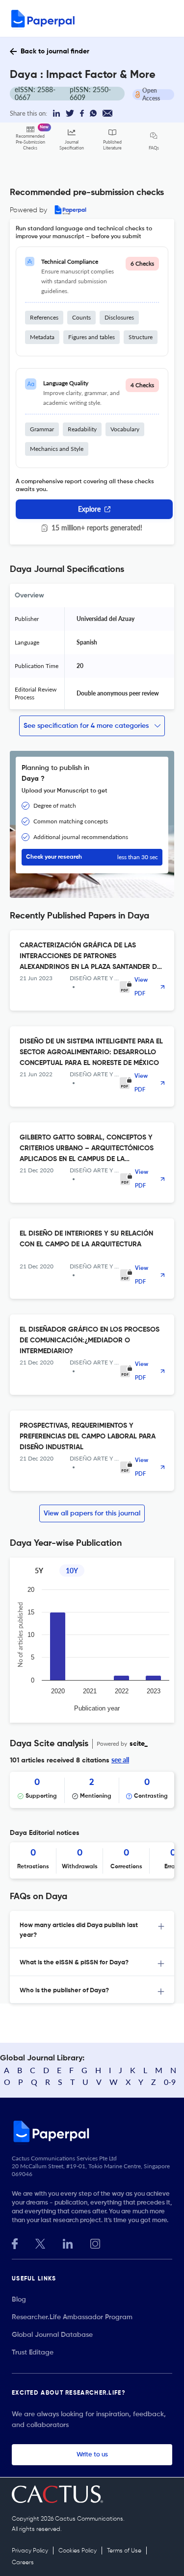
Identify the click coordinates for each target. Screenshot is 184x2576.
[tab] (92, 1930)
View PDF (141, 987)
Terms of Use (124, 2551)
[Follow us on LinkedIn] (68, 2242)
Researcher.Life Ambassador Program (72, 2317)
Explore (89, 509)
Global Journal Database (52, 2335)
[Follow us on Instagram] (95, 2242)
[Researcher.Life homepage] (92, 2131)
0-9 (170, 2082)
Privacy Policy (30, 2551)
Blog (19, 2300)
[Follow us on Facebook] (15, 2242)
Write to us (92, 2455)
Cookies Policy (78, 2551)
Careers (23, 2563)
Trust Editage (33, 2353)
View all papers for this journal (92, 1513)
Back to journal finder (55, 51)
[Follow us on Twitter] (40, 2242)
